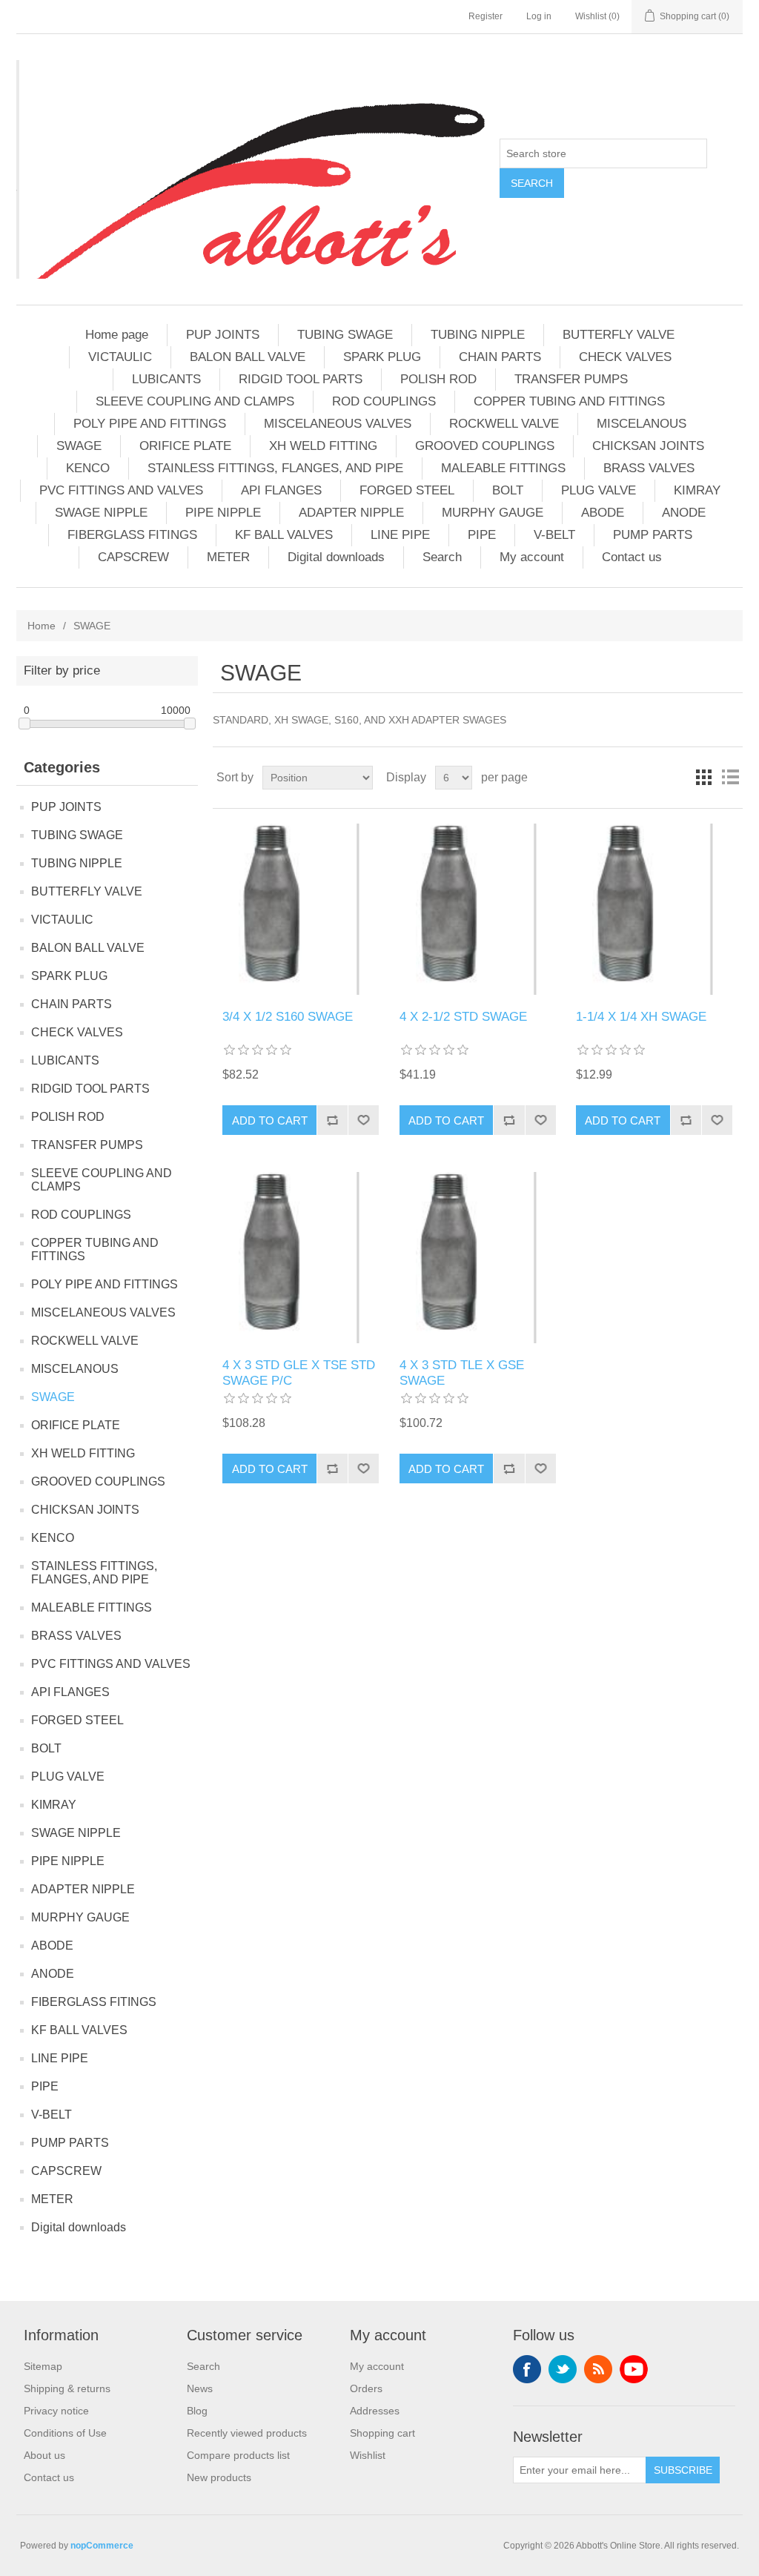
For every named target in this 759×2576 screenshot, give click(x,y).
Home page (117, 335)
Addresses (375, 2411)
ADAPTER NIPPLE (351, 513)
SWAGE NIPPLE (101, 513)
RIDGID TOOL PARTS (301, 379)
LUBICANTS (166, 379)
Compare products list (238, 2455)
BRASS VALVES (649, 468)
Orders (366, 2388)
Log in (539, 16)
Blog (197, 2411)
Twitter (563, 2369)
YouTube (634, 2369)
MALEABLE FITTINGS (503, 468)
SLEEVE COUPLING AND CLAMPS (195, 401)
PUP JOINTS (223, 335)
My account (532, 557)
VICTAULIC (120, 357)
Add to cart (270, 1120)
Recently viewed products (247, 2433)
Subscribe (683, 2470)
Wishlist (368, 2455)
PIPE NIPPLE (223, 513)
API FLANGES (281, 490)
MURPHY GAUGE (493, 513)
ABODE (603, 513)
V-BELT (554, 535)
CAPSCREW (133, 557)
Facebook (527, 2369)
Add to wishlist (363, 1120)
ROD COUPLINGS (384, 401)
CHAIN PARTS (500, 357)
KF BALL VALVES (284, 535)
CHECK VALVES (625, 357)
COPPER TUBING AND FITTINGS (569, 401)
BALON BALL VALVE (248, 357)
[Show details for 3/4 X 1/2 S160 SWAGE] (301, 909)
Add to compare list (332, 1120)
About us (44, 2455)
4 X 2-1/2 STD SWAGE (463, 1017)
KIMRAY (697, 490)
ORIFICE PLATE (185, 446)
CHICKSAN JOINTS (648, 446)
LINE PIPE (400, 535)
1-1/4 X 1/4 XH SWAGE (641, 1017)
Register (485, 16)
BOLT (508, 490)
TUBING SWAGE (345, 335)
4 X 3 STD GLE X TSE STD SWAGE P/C (299, 1373)
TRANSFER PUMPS (571, 379)
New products (219, 2477)
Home (42, 626)
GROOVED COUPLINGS (485, 446)
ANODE (684, 513)
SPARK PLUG (382, 357)
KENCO (88, 468)
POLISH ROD (438, 379)
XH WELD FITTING (323, 446)
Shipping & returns (67, 2388)
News (200, 2388)
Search (532, 183)
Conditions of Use (65, 2433)
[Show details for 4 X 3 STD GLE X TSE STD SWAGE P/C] (301, 1258)
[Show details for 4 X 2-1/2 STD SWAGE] (478, 909)
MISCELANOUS (642, 424)
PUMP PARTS (653, 535)
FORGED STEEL (407, 490)
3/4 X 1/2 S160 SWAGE (288, 1017)
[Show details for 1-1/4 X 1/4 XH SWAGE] (654, 909)
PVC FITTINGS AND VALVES (121, 490)
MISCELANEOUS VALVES (338, 424)
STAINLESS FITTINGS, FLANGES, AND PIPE (275, 468)
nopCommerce (102, 2546)
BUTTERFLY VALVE (619, 335)
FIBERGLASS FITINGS (132, 535)
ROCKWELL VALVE (504, 424)
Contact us (632, 557)
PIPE (482, 535)
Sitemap (43, 2366)
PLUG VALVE (599, 490)
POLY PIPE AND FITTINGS (150, 424)
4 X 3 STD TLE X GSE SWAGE (462, 1373)
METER (228, 557)
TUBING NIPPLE (478, 335)
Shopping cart (382, 2433)
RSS (598, 2369)
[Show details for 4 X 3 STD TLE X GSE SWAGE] (478, 1258)
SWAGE (79, 446)
